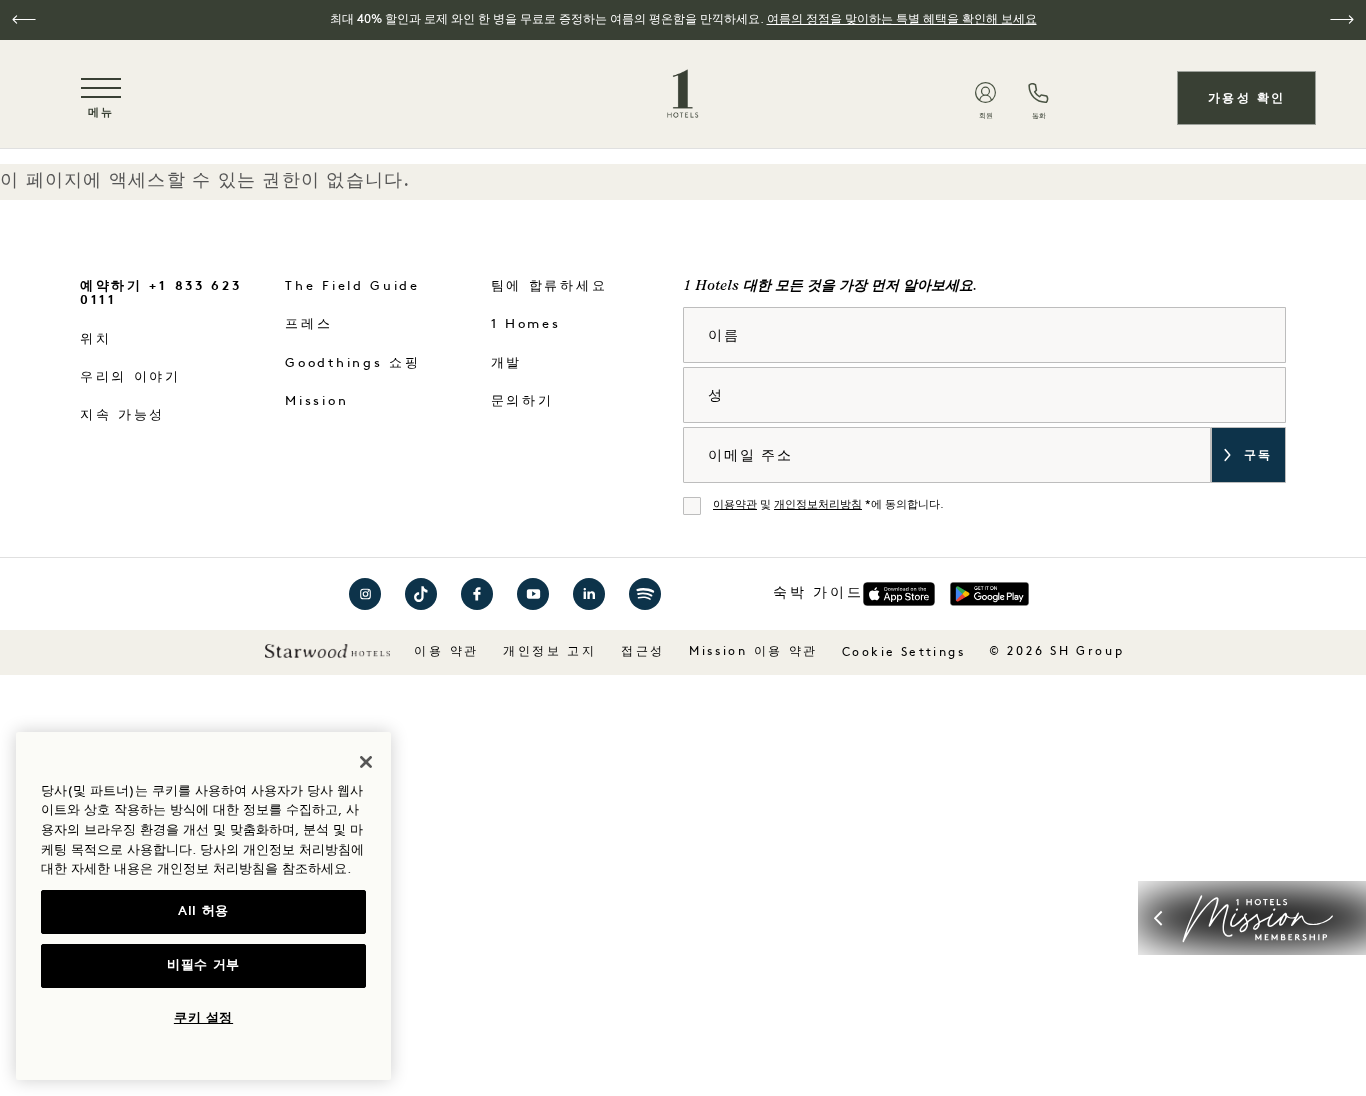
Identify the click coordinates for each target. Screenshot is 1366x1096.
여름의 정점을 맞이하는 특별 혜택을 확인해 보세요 (902, 20)
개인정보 (183, 869)
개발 (506, 363)
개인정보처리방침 (818, 505)
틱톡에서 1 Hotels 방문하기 (421, 594)
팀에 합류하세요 (549, 286)
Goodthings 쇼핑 (352, 363)
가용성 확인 (1246, 98)
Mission (316, 401)
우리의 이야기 (130, 377)
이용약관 (735, 505)
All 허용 (203, 911)
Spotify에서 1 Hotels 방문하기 (645, 594)
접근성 (643, 652)
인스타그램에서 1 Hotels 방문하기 (365, 594)
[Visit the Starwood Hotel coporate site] (327, 651)
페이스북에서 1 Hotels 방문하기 (477, 594)
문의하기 (522, 401)
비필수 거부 (203, 965)
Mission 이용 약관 (753, 652)
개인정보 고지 (550, 652)
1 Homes (526, 324)
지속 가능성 (122, 415)
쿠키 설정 (203, 1018)
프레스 (308, 324)
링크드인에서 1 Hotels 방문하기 (589, 594)
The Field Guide (352, 286)
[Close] (366, 762)
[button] (24, 19)
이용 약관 (446, 652)
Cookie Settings (903, 653)
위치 (95, 339)
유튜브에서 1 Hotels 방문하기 (533, 594)
